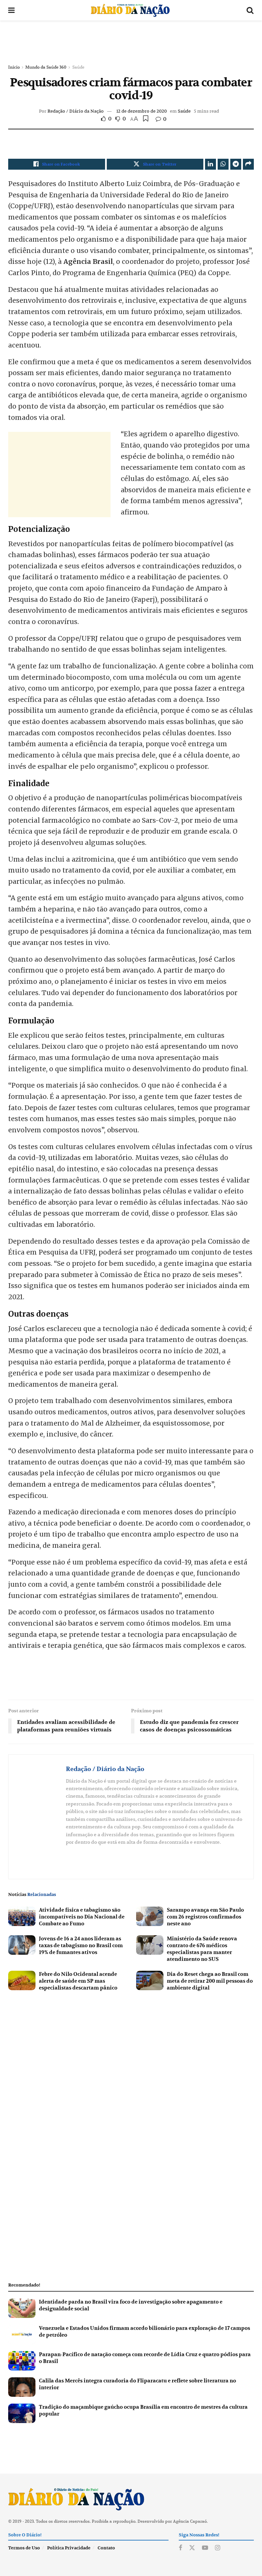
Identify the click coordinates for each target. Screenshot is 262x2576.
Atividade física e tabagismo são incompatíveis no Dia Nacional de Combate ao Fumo (82, 1917)
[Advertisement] (131, 41)
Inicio (14, 67)
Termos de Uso (24, 2548)
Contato (106, 2548)
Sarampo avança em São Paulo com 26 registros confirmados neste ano (205, 1917)
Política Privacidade (69, 2548)
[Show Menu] (11, 10)
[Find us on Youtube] (205, 2548)
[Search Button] (250, 10)
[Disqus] (131, 2088)
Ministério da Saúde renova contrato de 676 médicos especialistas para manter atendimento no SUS (202, 1949)
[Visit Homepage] (130, 10)
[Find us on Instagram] (217, 2548)
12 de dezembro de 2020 (142, 111)
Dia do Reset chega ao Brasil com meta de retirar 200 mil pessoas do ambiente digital (210, 1981)
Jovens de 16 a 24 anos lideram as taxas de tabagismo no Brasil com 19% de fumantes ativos (81, 1945)
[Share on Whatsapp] (223, 164)
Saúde (78, 67)
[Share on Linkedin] (210, 164)
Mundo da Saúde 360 (46, 67)
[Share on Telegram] (236, 164)
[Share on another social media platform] (248, 164)
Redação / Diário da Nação (76, 111)
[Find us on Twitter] (192, 2548)
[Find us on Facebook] (180, 2548)
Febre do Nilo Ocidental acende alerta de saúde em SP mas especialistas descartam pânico (78, 1981)
